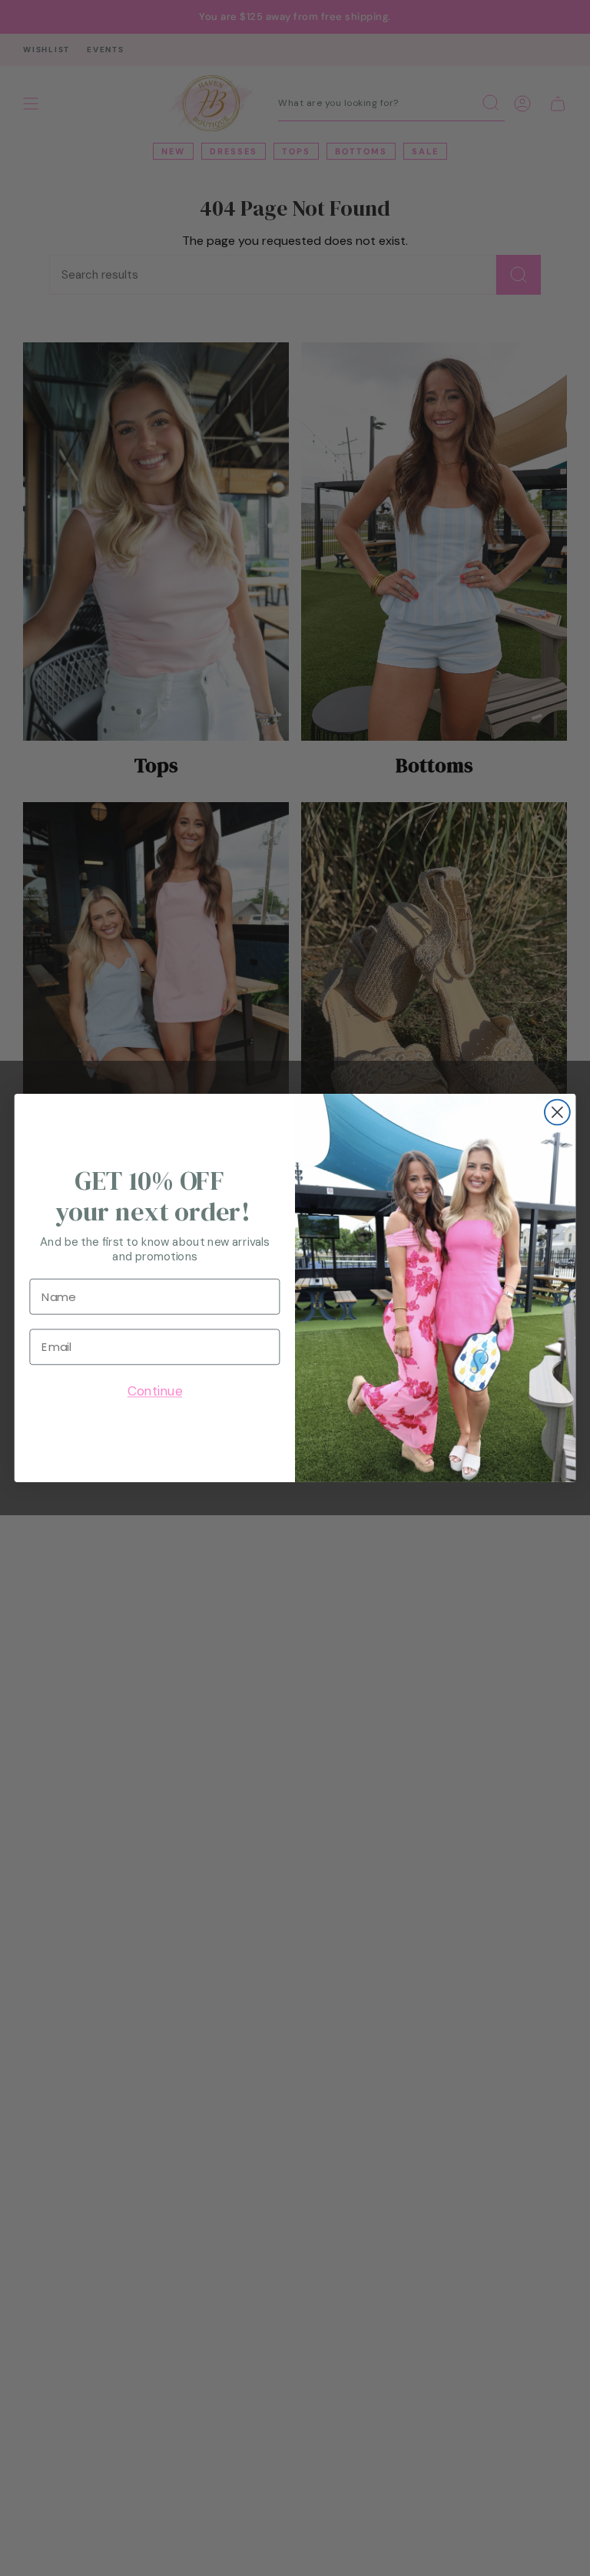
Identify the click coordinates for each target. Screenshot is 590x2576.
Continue (155, 1392)
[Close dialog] (557, 1113)
